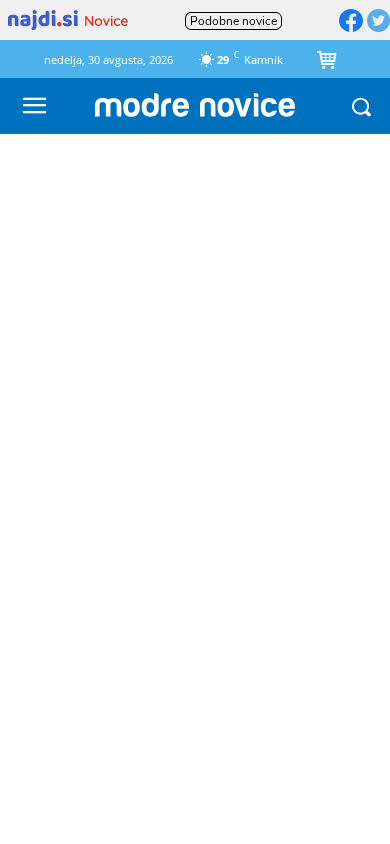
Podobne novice (233, 21)
